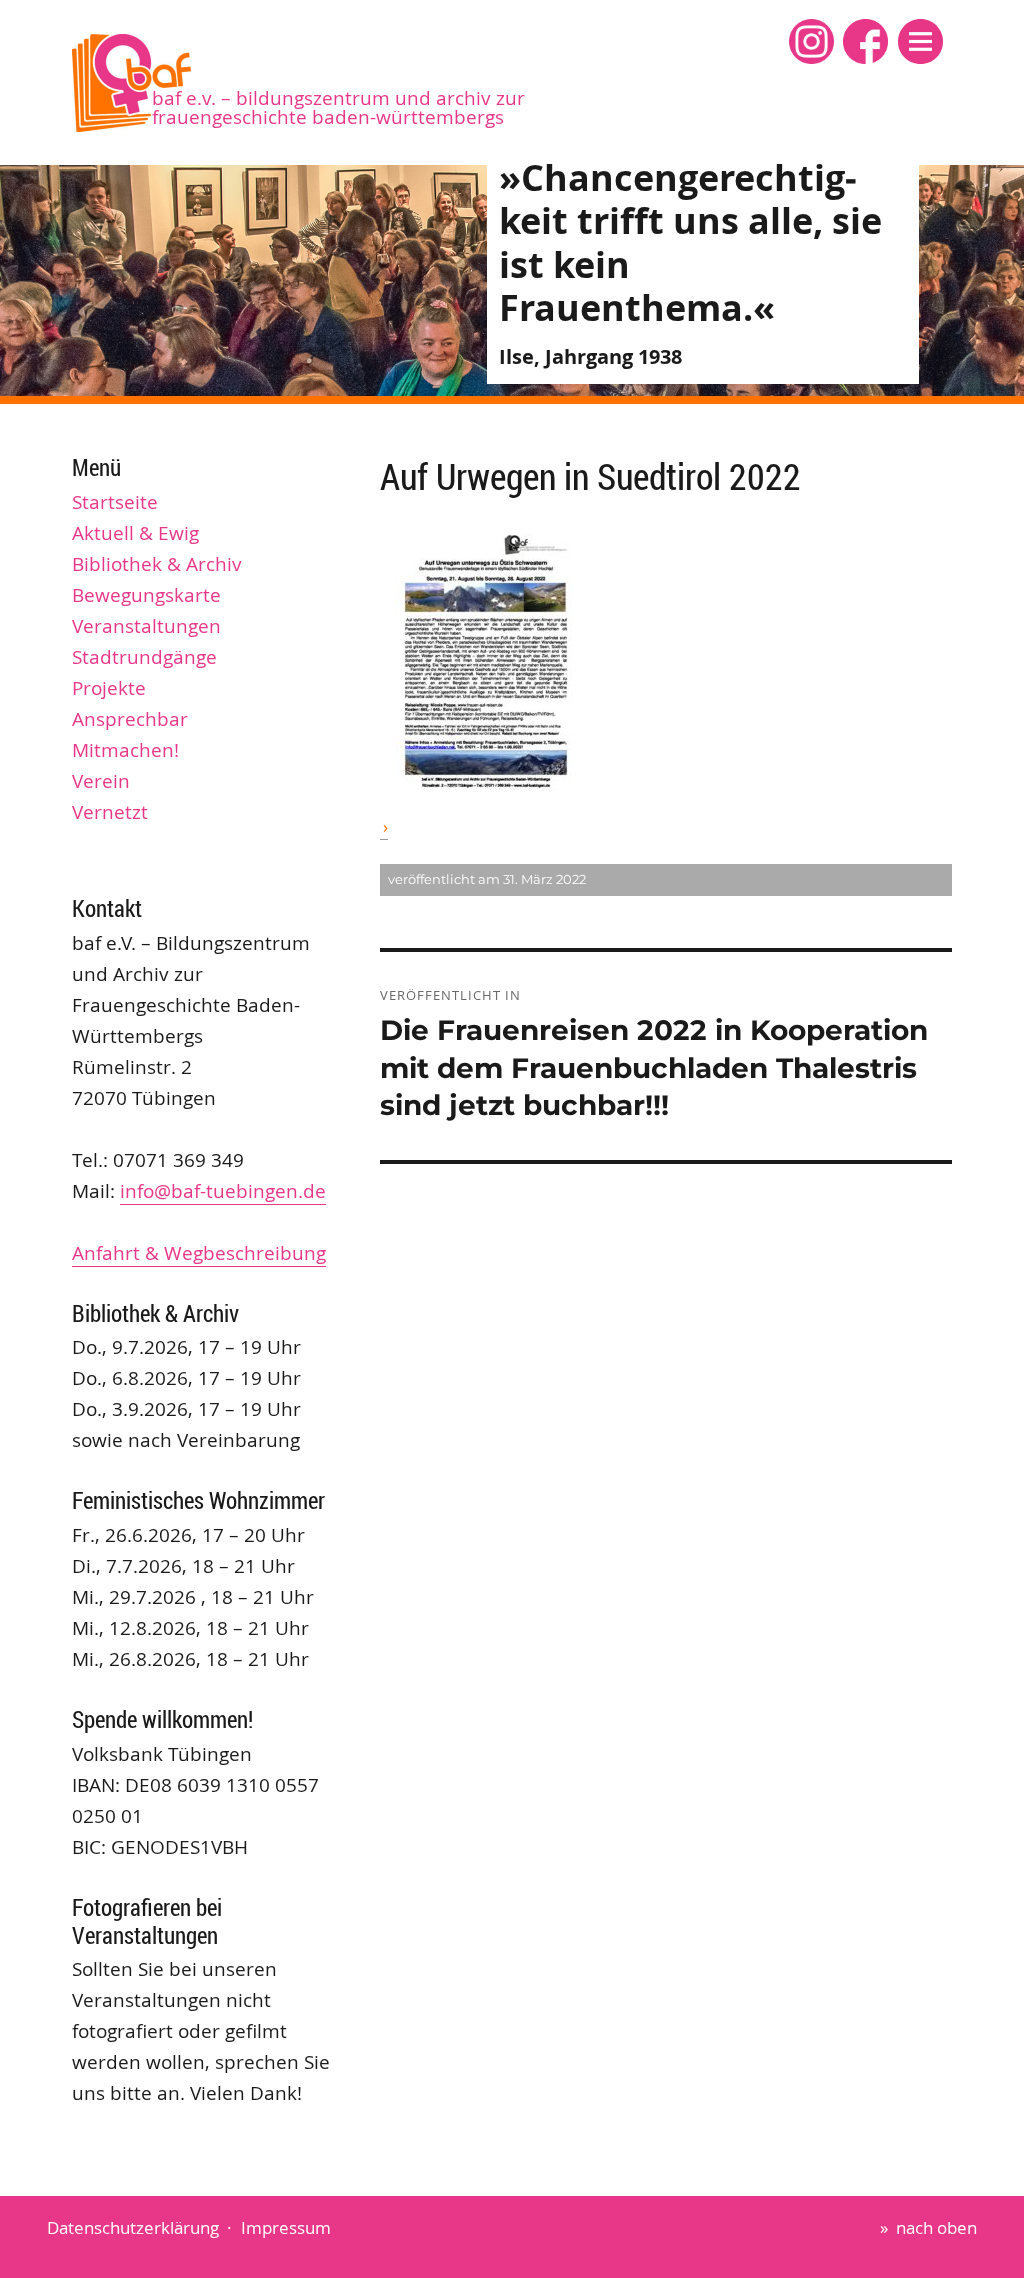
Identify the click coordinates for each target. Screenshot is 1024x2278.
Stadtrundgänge (144, 657)
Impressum (286, 2227)
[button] (920, 41)
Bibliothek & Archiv (157, 564)
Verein (101, 781)
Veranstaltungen (146, 626)
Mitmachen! (125, 750)
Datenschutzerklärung (133, 2227)
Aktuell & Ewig (135, 533)
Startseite (115, 502)
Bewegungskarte (146, 595)
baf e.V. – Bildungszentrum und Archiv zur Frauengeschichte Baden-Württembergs (338, 107)
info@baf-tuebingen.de (223, 1191)
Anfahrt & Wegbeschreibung (199, 1253)
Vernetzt (110, 812)
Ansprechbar (130, 719)
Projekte (109, 688)
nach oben (936, 2227)
